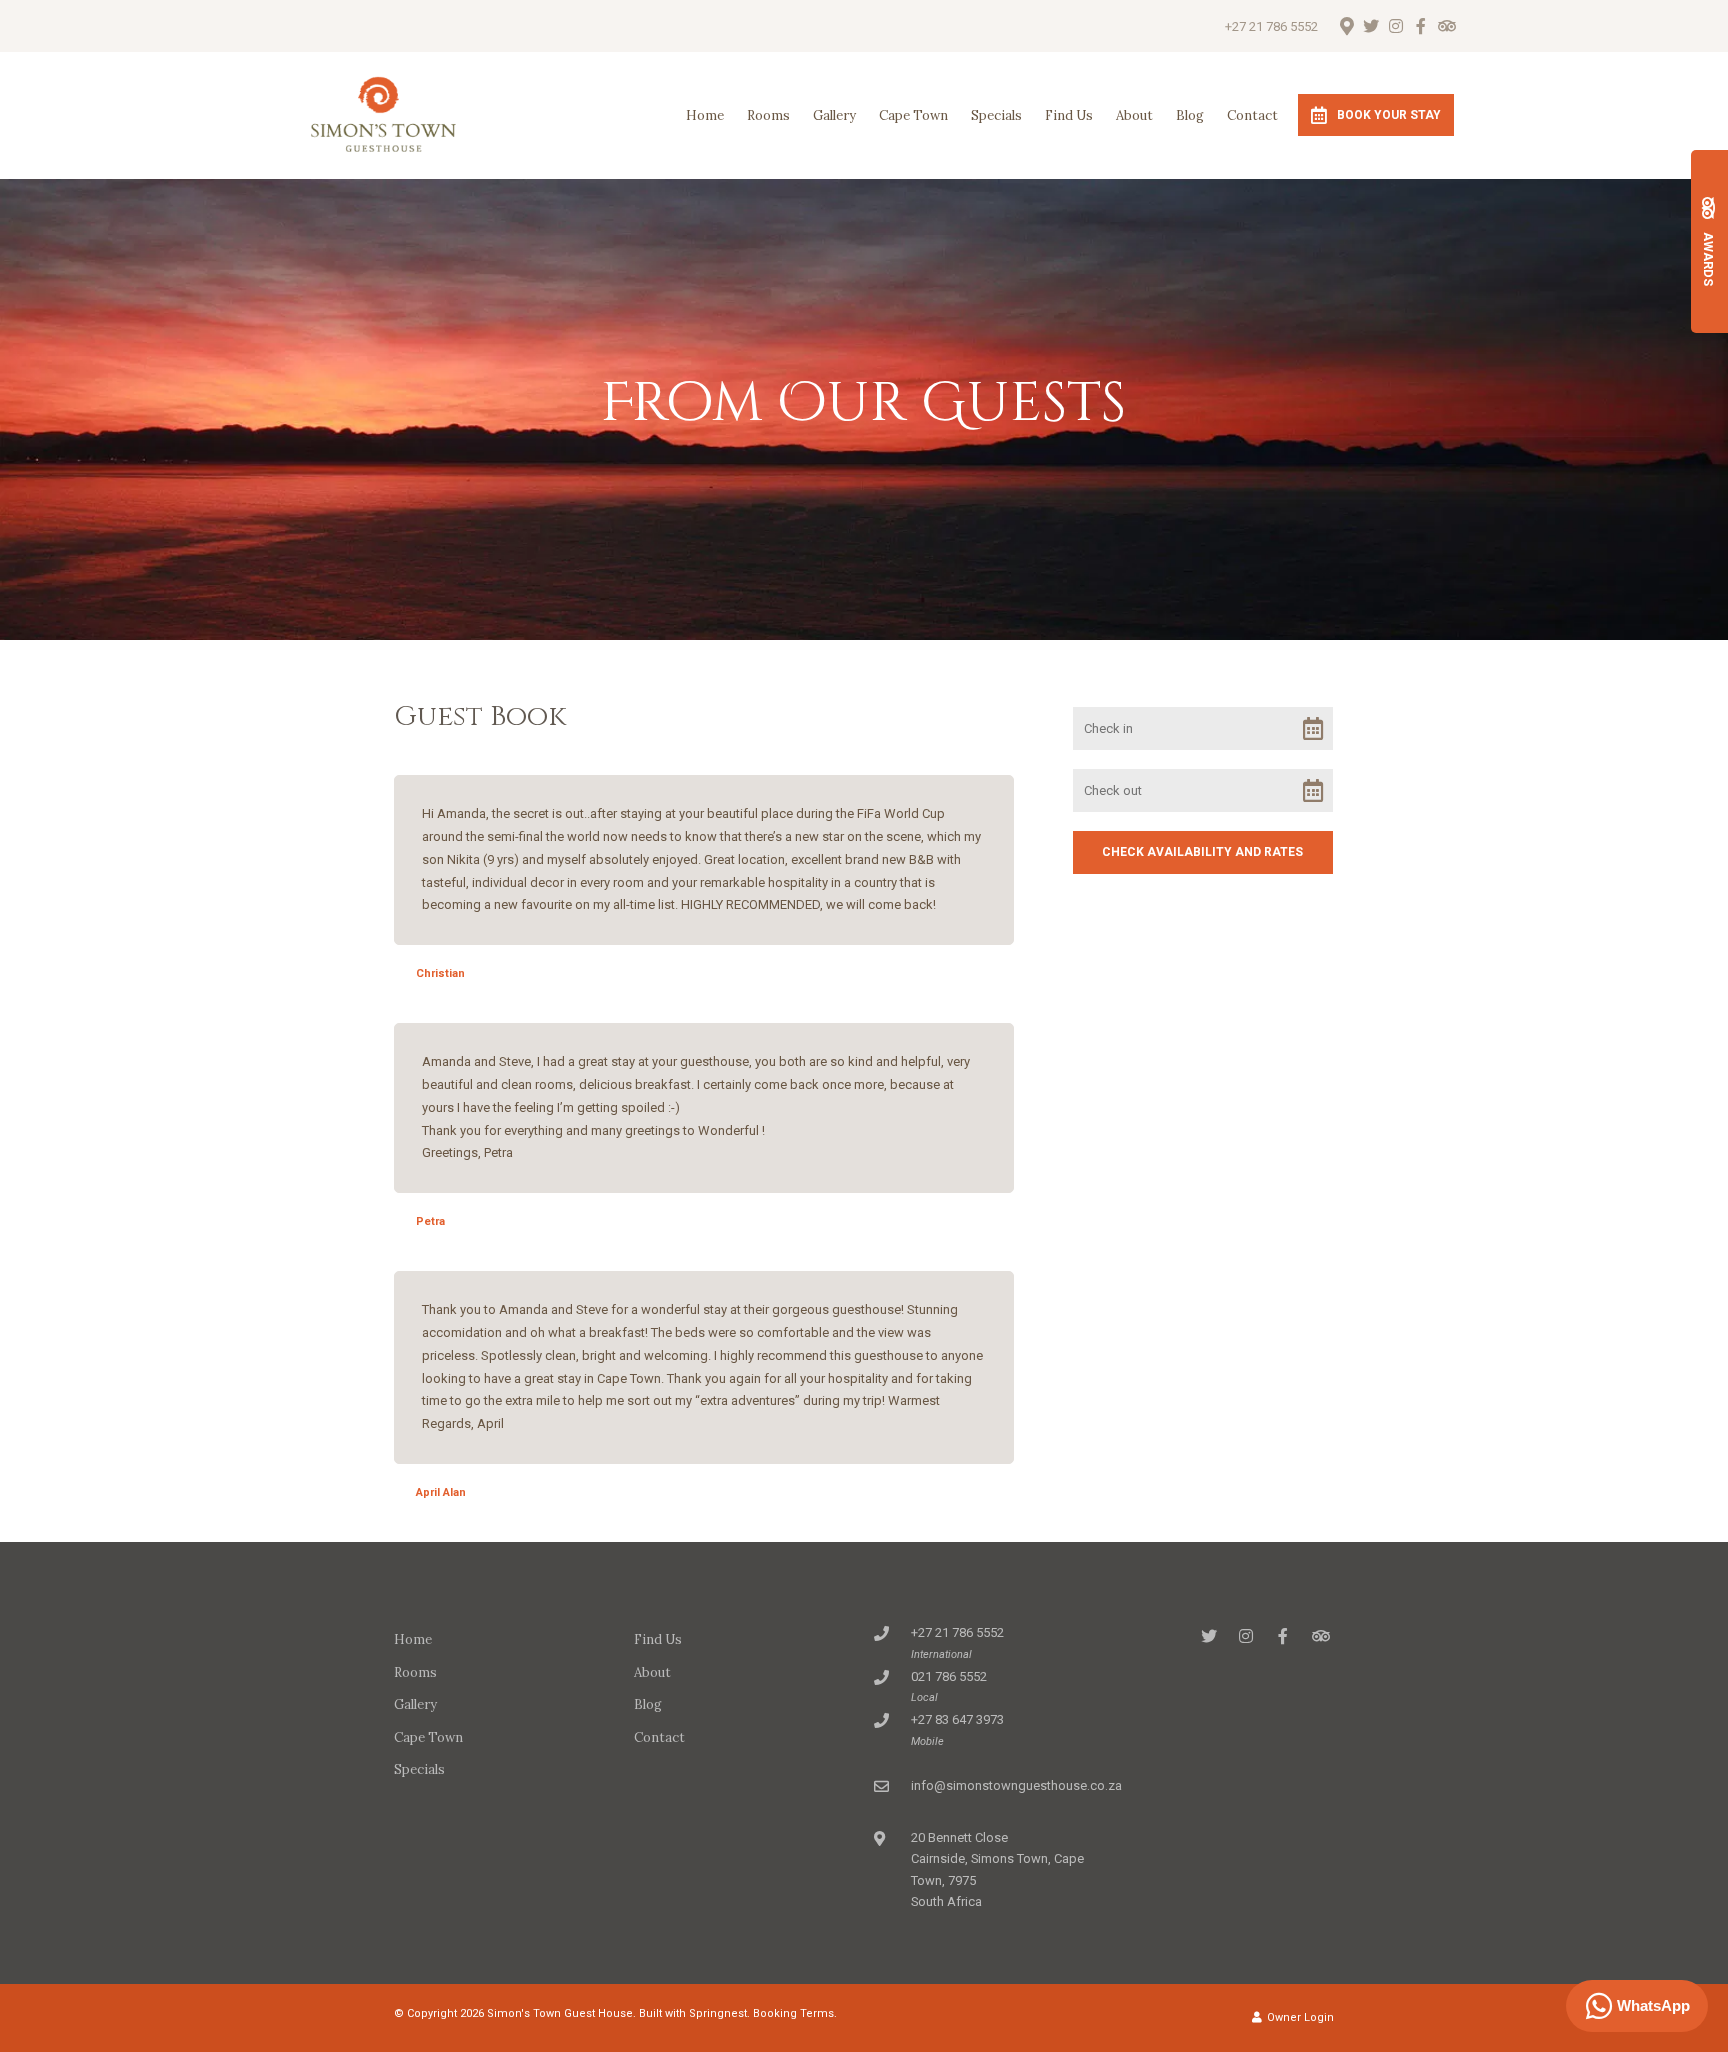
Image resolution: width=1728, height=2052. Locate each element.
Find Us (1069, 115)
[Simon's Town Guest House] (383, 114)
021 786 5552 (949, 1676)
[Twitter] (1371, 26)
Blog (1190, 115)
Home (705, 115)
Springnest (718, 2013)
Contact (1252, 115)
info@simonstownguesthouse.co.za (1016, 1785)
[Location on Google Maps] (1346, 25)
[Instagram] (1396, 26)
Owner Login (1299, 2017)
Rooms (768, 115)
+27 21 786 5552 (1271, 26)
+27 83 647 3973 (957, 1719)
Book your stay (1389, 115)
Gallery (834, 115)
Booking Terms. (795, 2013)
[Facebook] (1421, 26)
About (1134, 115)
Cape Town (913, 115)
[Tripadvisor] (1446, 26)
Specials (996, 115)
